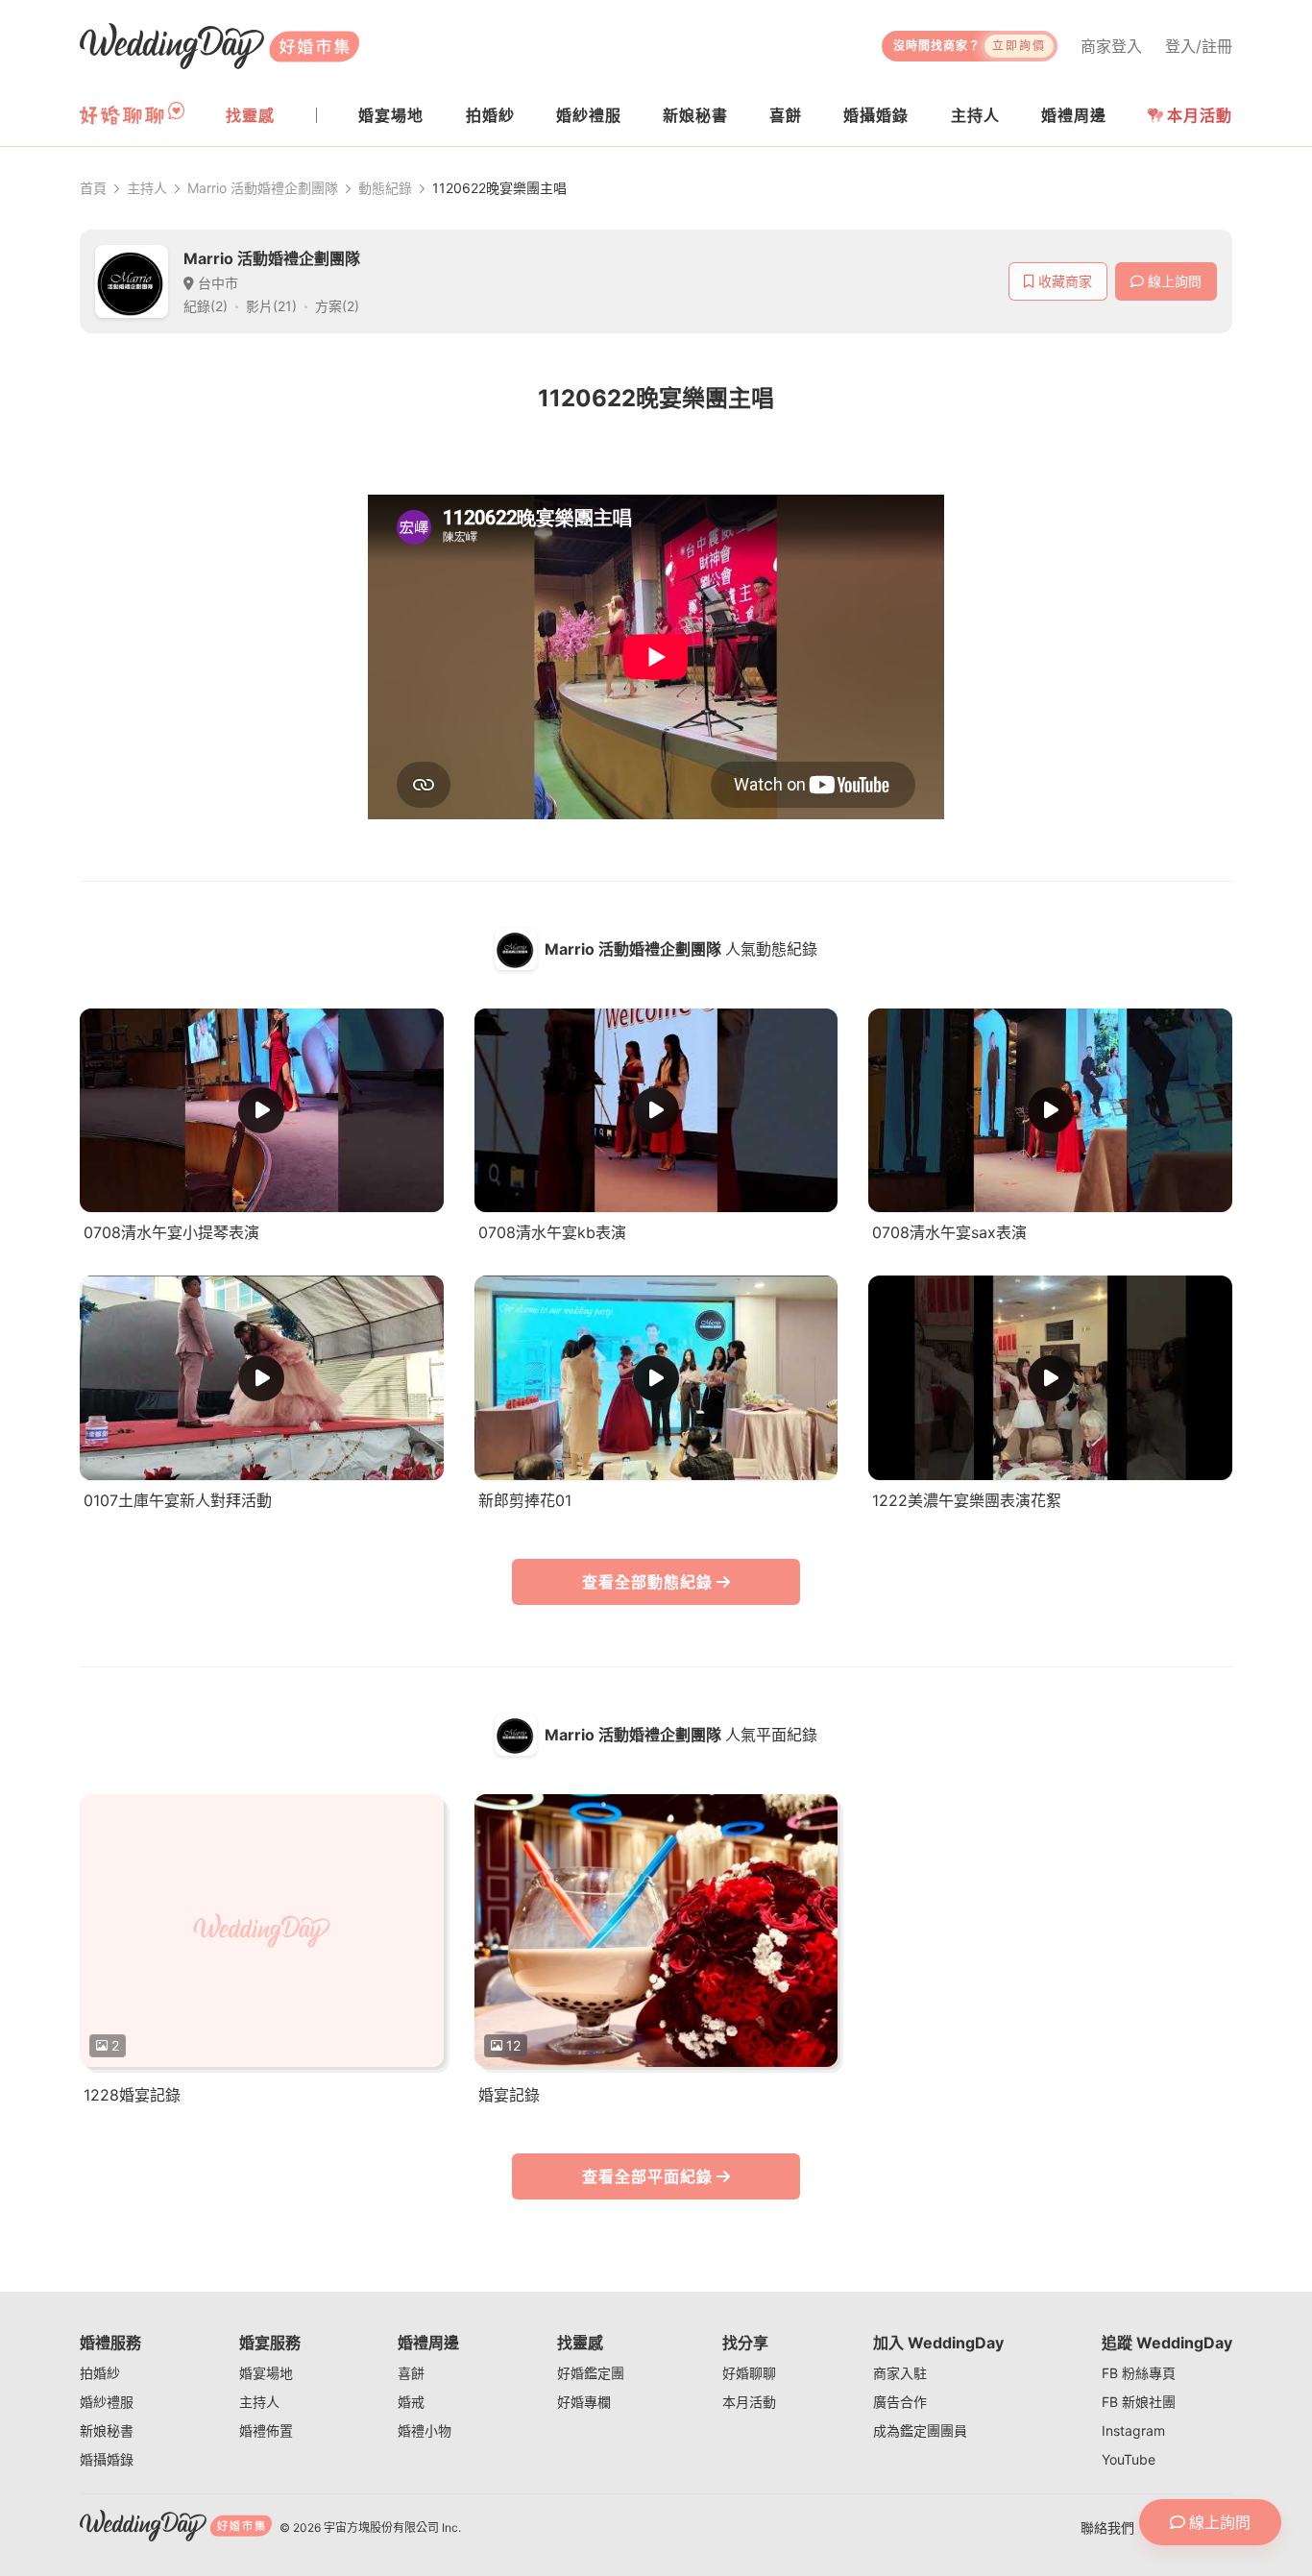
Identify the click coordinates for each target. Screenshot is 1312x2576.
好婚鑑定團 (591, 2373)
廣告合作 (900, 2402)
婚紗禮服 (107, 2402)
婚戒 (411, 2402)
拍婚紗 (100, 2373)
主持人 (147, 188)
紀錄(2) (206, 306)
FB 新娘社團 (1139, 2402)
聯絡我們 (1107, 2527)
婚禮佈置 (266, 2430)
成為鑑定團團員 (920, 2430)
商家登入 (1111, 46)
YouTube (1129, 2459)
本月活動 (1200, 115)
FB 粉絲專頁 (1139, 2373)
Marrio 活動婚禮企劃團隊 (263, 188)
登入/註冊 (1199, 46)
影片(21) (271, 306)
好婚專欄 (584, 2402)
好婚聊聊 (749, 2373)
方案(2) (337, 306)
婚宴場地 (266, 2373)
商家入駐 (900, 2373)
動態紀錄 (385, 188)
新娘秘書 (107, 2430)
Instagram (1133, 2430)
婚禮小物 (425, 2430)
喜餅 (411, 2373)
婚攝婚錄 (107, 2459)
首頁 (93, 188)
